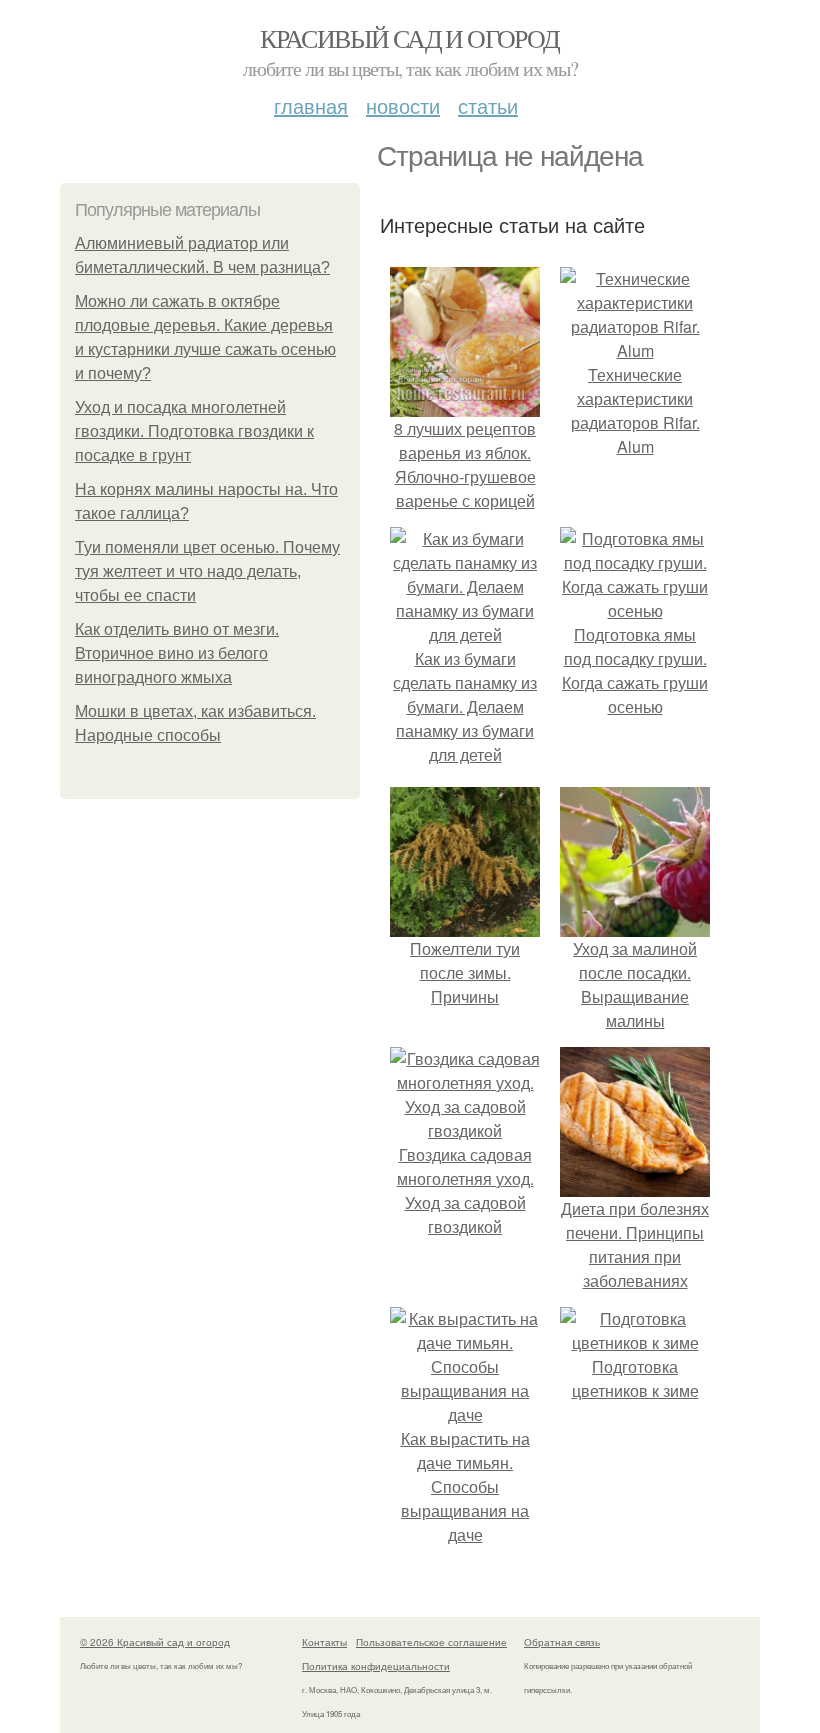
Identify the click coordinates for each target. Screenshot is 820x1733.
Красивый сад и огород (409, 38)
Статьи (488, 105)
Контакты (324, 1642)
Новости (403, 105)
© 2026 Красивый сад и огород (155, 1642)
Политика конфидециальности (376, 1666)
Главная (311, 105)
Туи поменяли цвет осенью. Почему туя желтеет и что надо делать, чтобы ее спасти (207, 571)
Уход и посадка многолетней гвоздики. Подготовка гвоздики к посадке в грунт (194, 431)
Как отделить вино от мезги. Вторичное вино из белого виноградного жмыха (177, 653)
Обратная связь (562, 1642)
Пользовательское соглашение (431, 1642)
